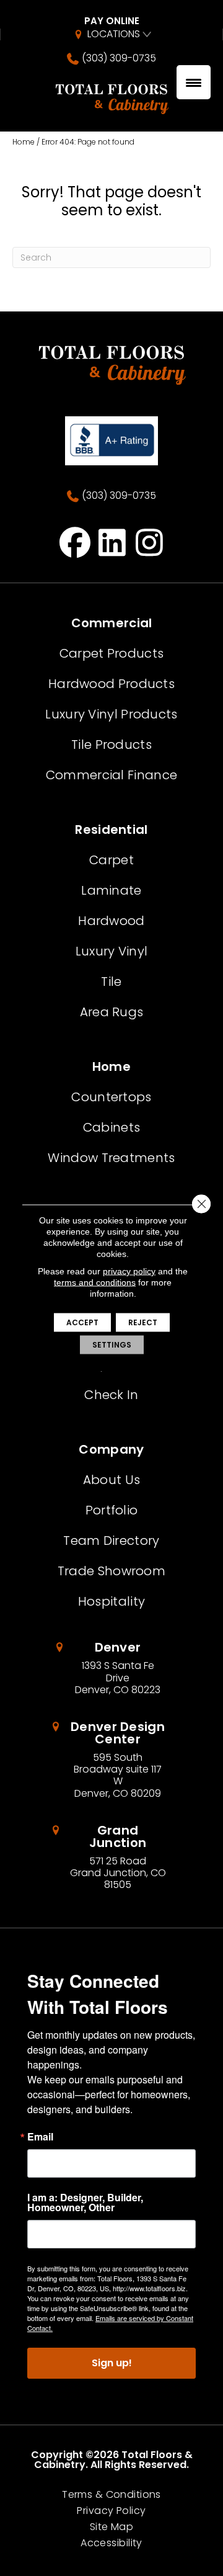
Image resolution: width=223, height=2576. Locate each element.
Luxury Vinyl (112, 951)
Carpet (111, 860)
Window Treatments (111, 1158)
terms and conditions (95, 1282)
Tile (111, 982)
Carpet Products (112, 653)
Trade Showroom (111, 1571)
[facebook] (75, 542)
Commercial (112, 623)
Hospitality (111, 1601)
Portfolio (112, 1510)
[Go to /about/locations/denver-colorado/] (112, 1668)
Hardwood (111, 921)
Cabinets (111, 1127)
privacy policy (129, 1271)
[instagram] (150, 542)
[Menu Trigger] (194, 82)
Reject (143, 1322)
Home (24, 142)
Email (40, 2137)
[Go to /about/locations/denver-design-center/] (111, 1760)
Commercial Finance (111, 775)
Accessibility (111, 2543)
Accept (82, 1322)
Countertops (111, 1097)
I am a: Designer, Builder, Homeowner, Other (85, 2203)
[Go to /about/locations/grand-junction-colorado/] (111, 1858)
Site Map (111, 2527)
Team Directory (111, 1541)
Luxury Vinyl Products (111, 714)
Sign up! (112, 2363)
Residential (111, 830)
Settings (112, 1345)
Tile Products (111, 745)
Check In (111, 1395)
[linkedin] (112, 542)
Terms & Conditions (111, 2495)
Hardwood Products (111, 684)
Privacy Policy (111, 2511)
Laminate (111, 890)
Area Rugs (112, 1012)
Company (111, 1449)
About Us (111, 1480)
